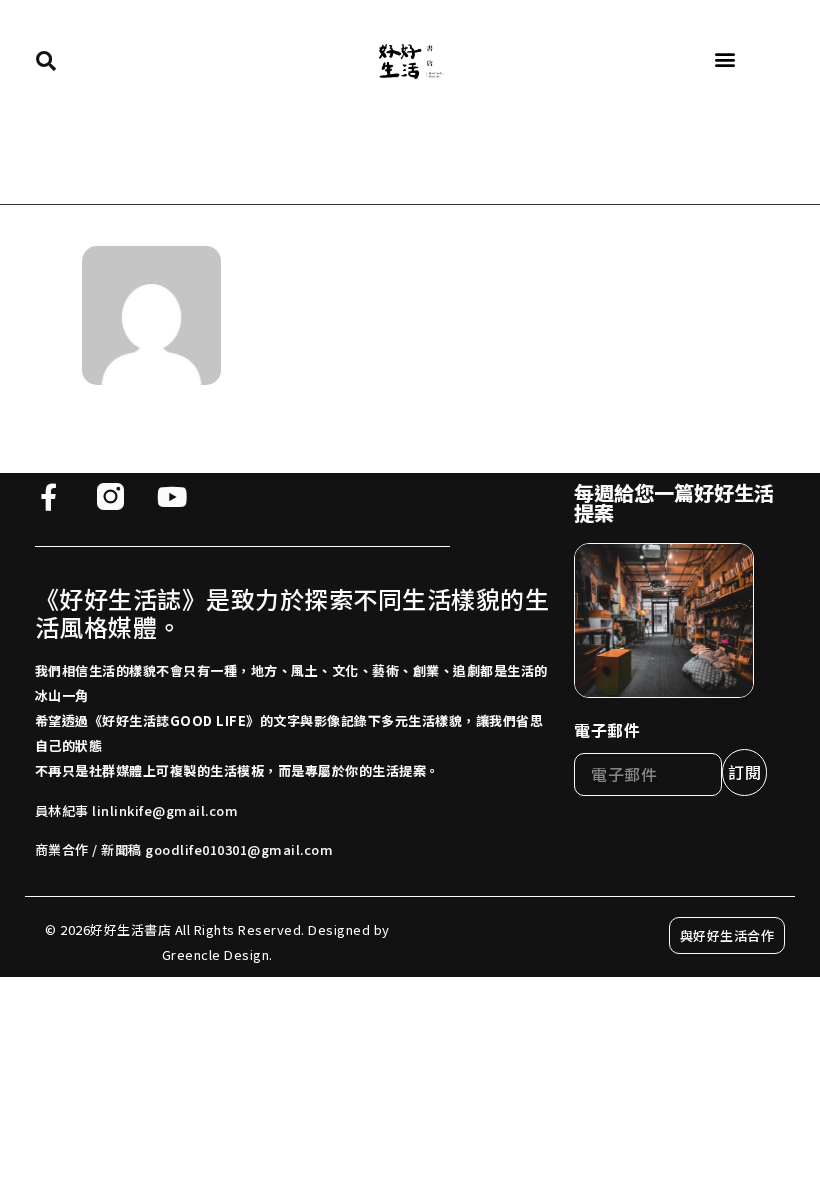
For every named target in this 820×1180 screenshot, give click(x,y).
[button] (724, 59)
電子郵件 (607, 730)
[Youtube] (172, 496)
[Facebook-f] (48, 496)
